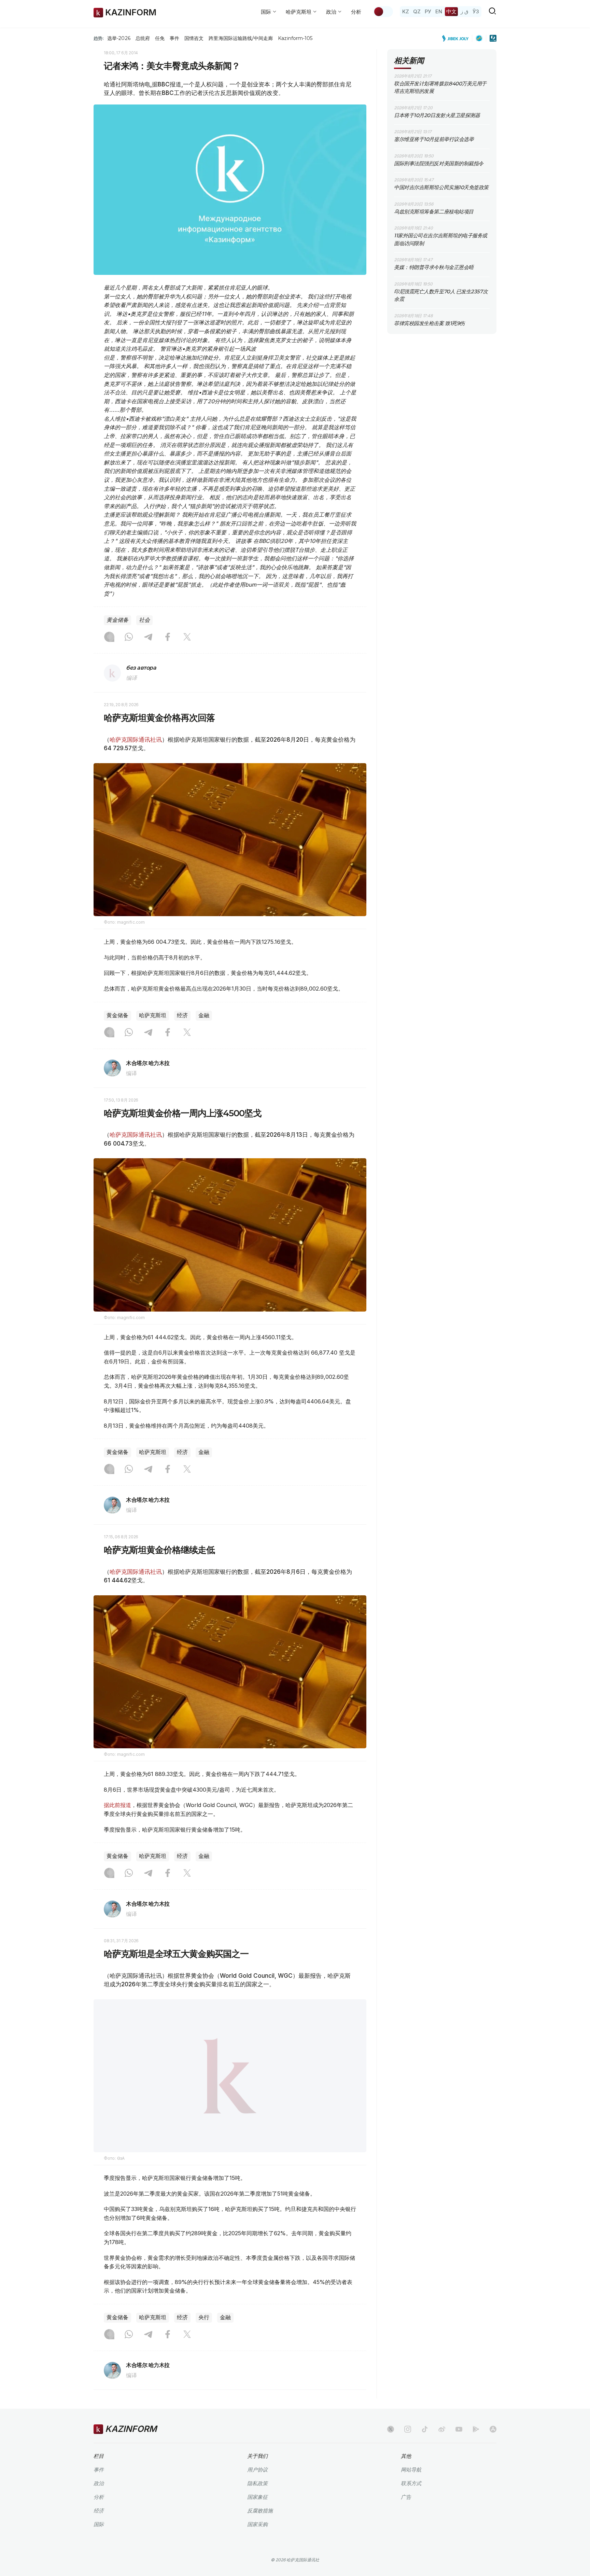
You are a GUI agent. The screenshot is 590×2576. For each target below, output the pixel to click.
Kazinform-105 (295, 38)
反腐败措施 (260, 2511)
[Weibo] (442, 2429)
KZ (406, 11)
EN (439, 11)
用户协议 (257, 2470)
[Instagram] (109, 638)
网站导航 (411, 2470)
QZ (417, 11)
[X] (187, 638)
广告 (406, 2497)
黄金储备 (117, 620)
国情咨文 (194, 38)
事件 (174, 38)
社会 (144, 620)
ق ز (465, 11)
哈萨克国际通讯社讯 (136, 740)
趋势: (99, 38)
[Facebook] (168, 638)
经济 (182, 1015)
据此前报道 (117, 1805)
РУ (428, 11)
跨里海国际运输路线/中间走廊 (241, 38)
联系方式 (411, 2483)
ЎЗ (476, 11)
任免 (160, 38)
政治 (99, 2483)
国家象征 (257, 2497)
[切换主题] (383, 12)
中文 (451, 11)
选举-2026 (119, 38)
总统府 (143, 38)
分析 (356, 12)
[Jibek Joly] (457, 38)
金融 (204, 1015)
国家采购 (257, 2524)
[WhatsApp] (129, 638)
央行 (204, 2317)
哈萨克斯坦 (153, 1015)
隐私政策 (257, 2483)
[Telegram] (148, 638)
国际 (99, 2524)
